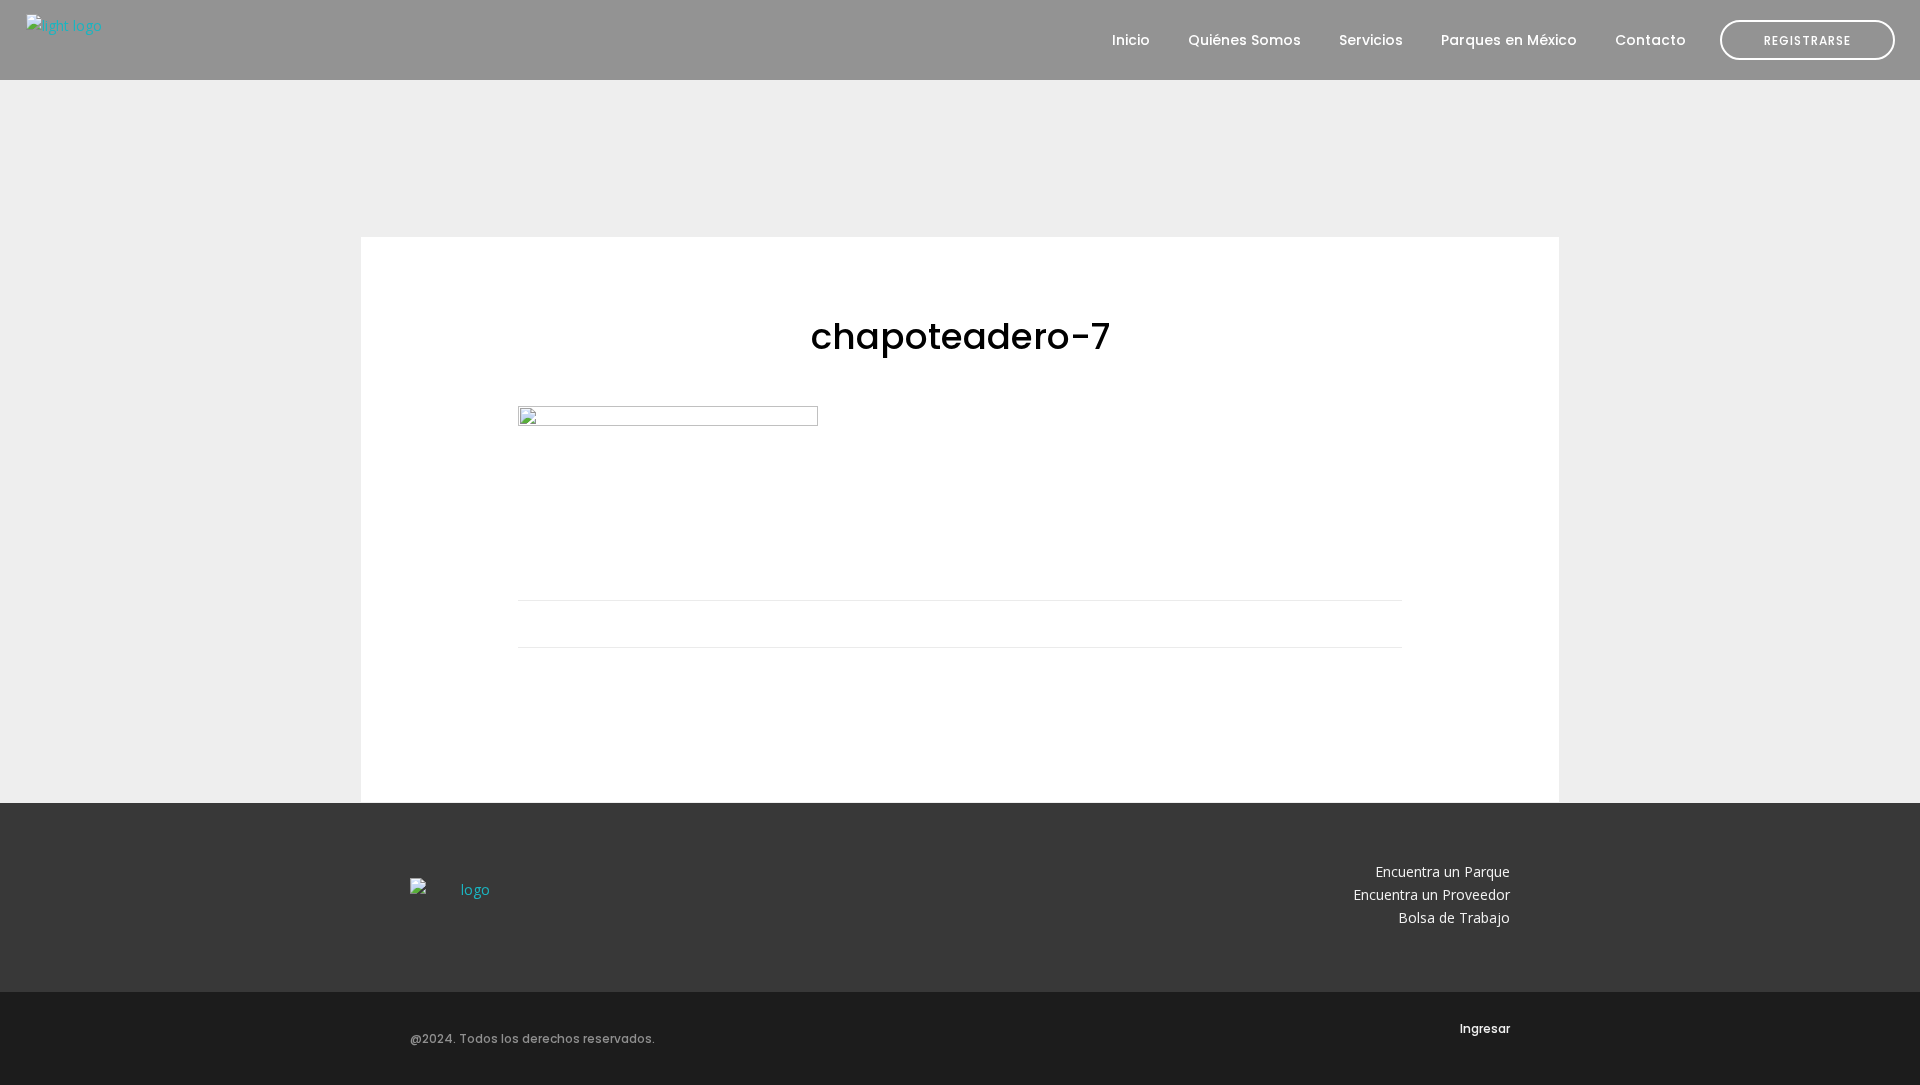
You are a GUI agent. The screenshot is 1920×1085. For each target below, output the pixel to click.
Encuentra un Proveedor (1431, 894)
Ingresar (1485, 1028)
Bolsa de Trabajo (1454, 917)
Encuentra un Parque (1442, 871)
